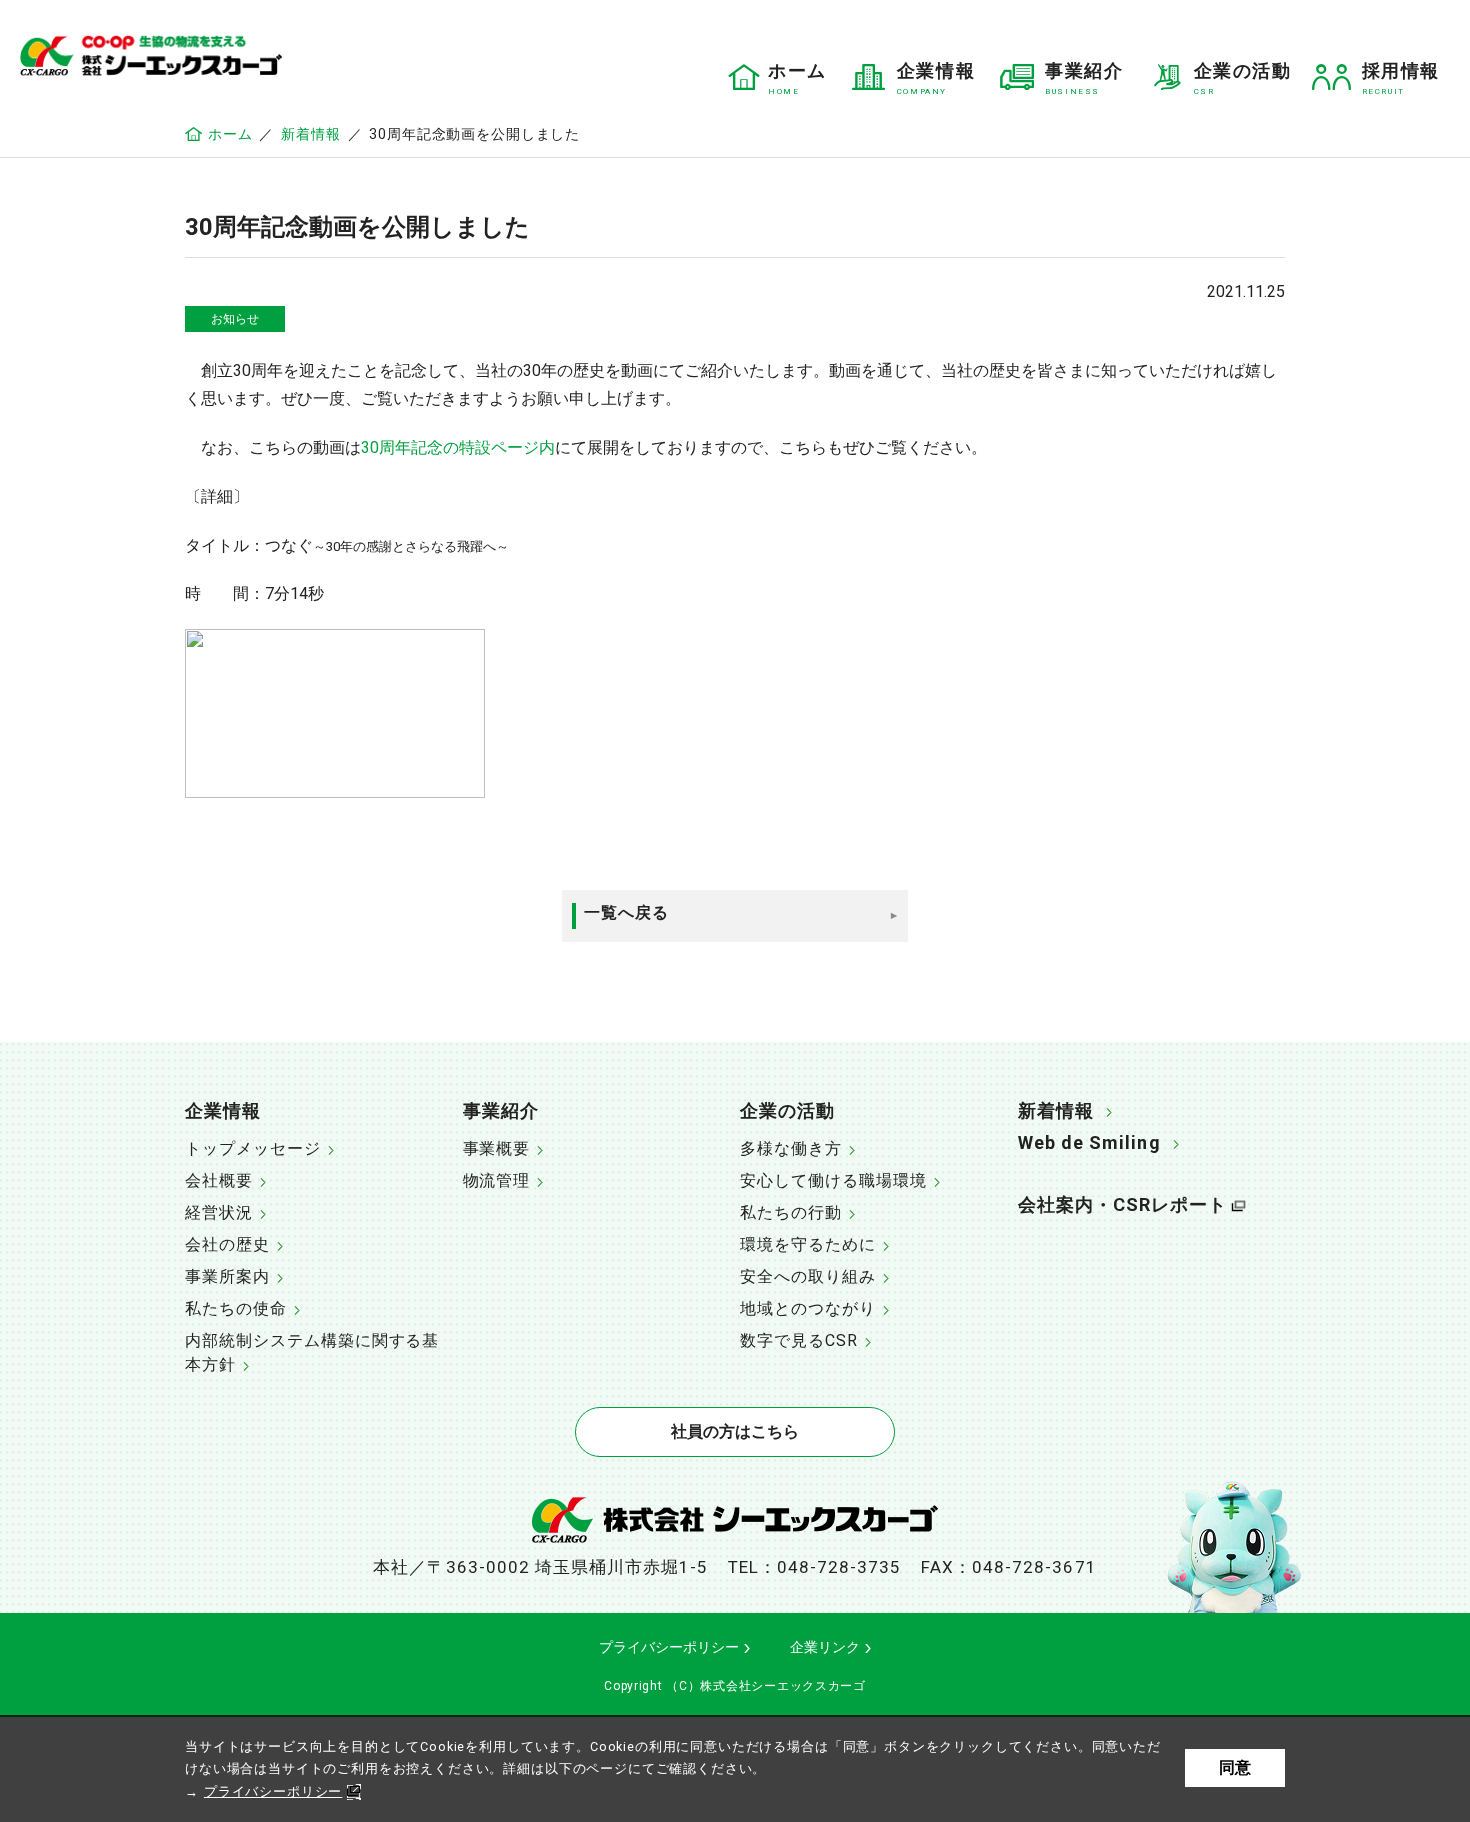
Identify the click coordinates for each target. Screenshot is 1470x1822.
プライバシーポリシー (273, 1791)
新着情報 (310, 134)
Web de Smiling (1089, 1142)
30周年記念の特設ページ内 (458, 447)
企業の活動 (787, 1110)
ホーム (230, 134)
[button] (319, 1113)
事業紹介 (501, 1110)
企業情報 (223, 1110)
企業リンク (825, 1647)
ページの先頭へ (1351, 1102)
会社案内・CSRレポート (1123, 1204)
